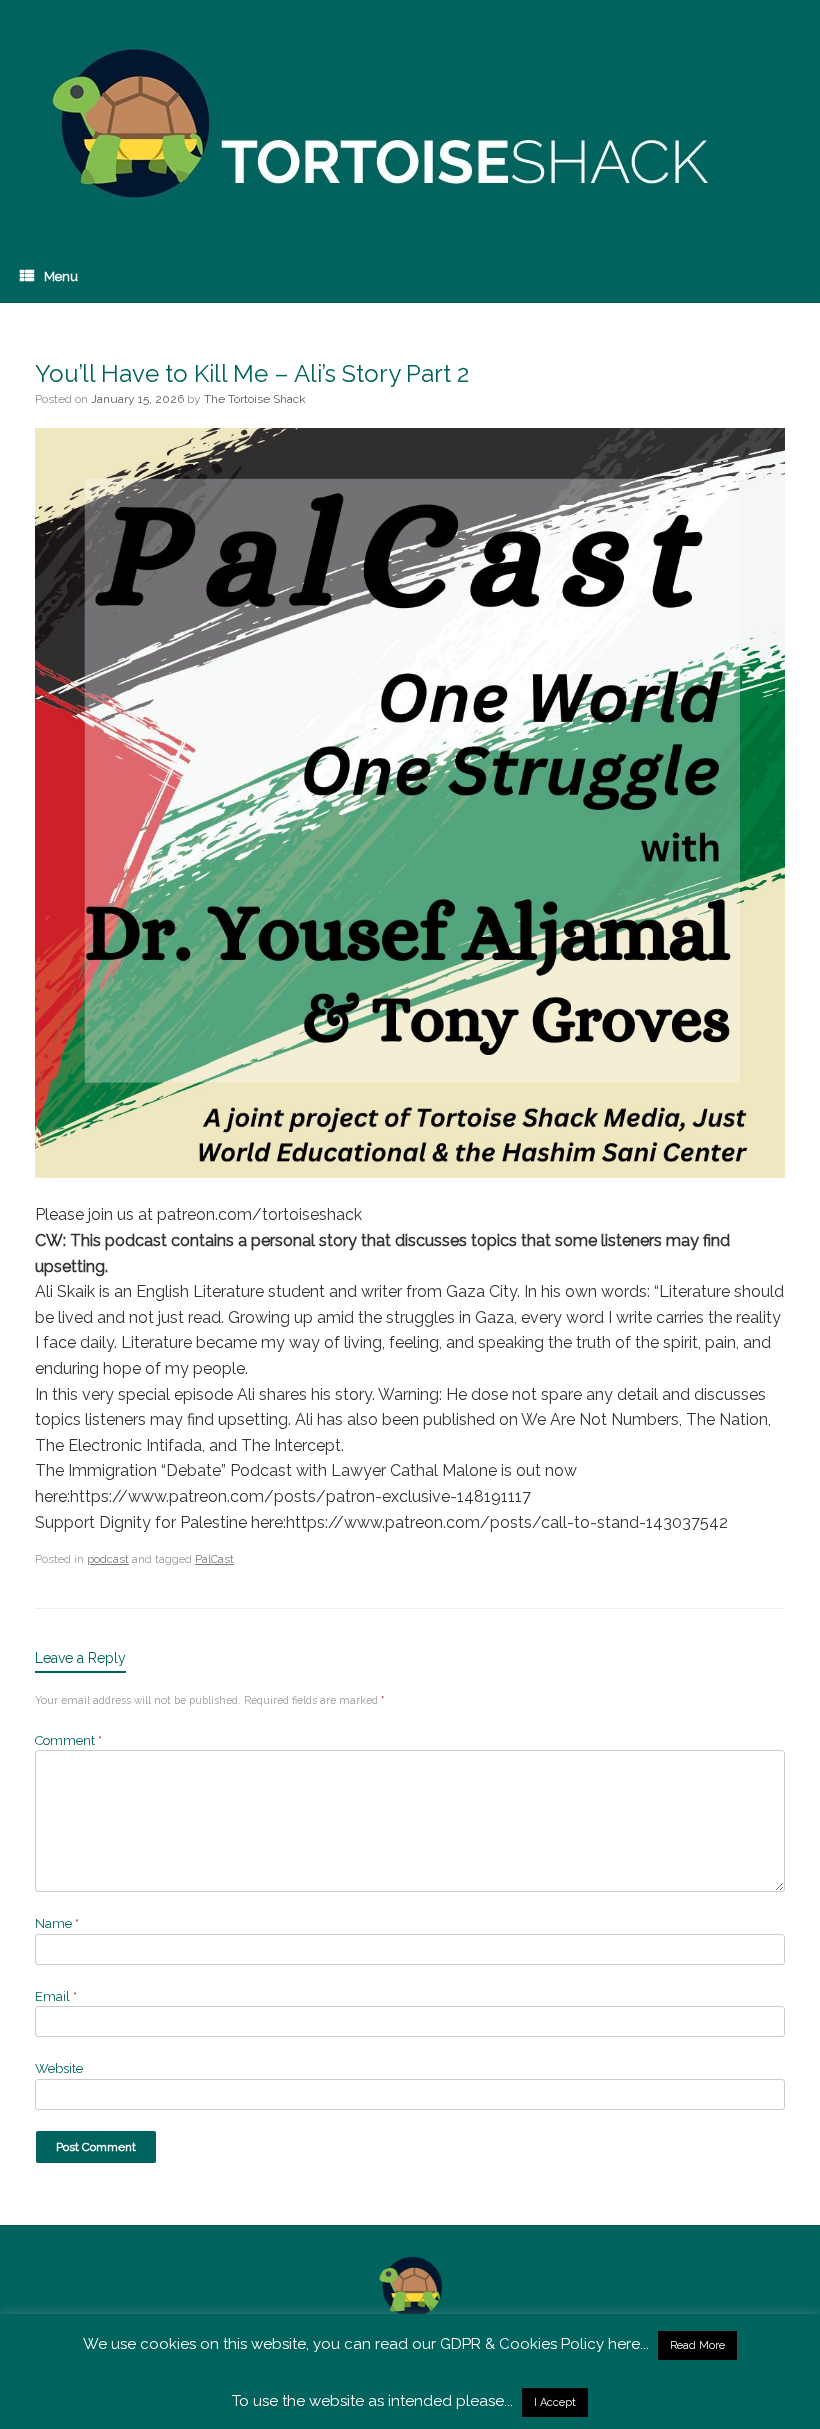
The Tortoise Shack (255, 399)
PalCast (214, 1559)
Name (57, 1923)
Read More (697, 2345)
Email (56, 1996)
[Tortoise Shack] (375, 125)
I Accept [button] (555, 2402)
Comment (68, 1740)
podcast (108, 1559)
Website (59, 2068)
